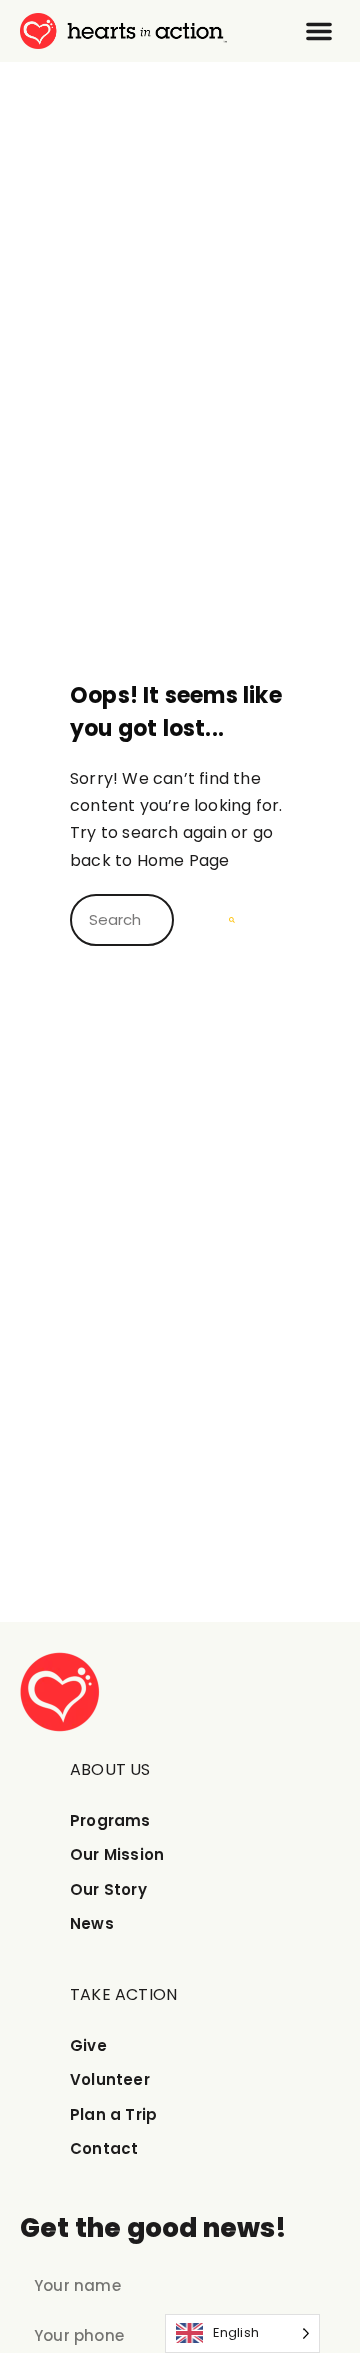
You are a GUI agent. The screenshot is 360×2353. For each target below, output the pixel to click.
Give (88, 2045)
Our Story (108, 1889)
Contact (104, 2148)
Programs (110, 1820)
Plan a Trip (113, 2114)
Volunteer (110, 2079)
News (92, 1923)
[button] (319, 31)
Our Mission (117, 1854)
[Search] (232, 920)
